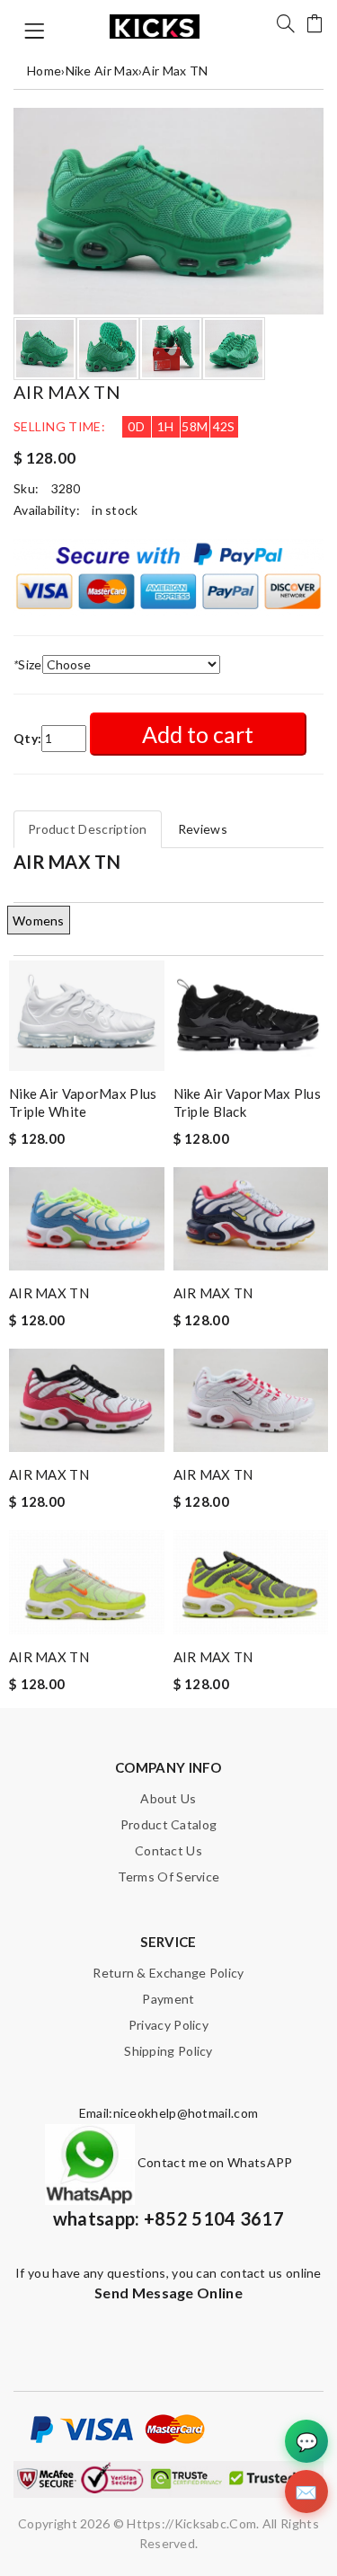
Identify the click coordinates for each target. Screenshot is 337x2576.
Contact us (168, 1850)
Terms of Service (169, 1877)
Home (44, 71)
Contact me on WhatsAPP (214, 2162)
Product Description (88, 829)
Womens (39, 921)
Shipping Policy (168, 2051)
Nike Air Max (102, 71)
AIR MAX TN (49, 1293)
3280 (66, 488)
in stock (115, 510)
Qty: (27, 738)
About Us (168, 1798)
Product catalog (169, 1824)
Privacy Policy (168, 2025)
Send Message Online (168, 2293)
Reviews (203, 829)
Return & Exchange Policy (168, 1973)
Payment (168, 1999)
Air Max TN (175, 71)
